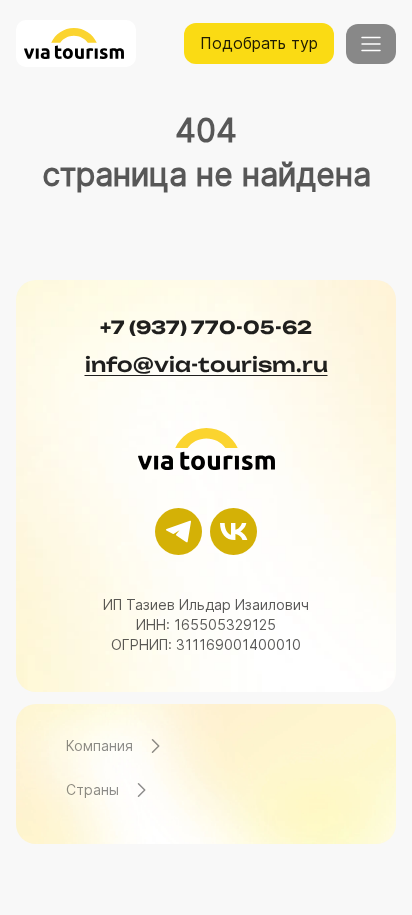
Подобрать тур (259, 43)
